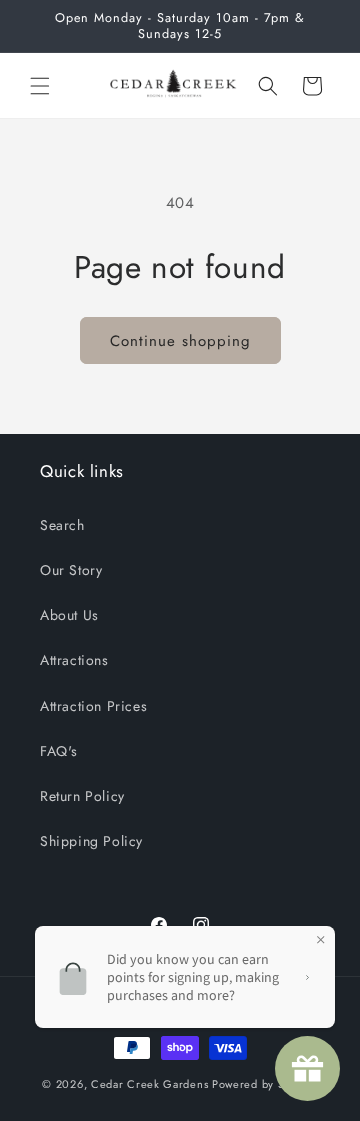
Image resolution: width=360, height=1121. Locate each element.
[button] (40, 86)
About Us (69, 615)
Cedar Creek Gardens (149, 1084)
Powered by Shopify (265, 1084)
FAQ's (59, 751)
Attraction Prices (93, 706)
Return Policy (82, 796)
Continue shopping (180, 341)
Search (62, 525)
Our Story (71, 570)
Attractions (74, 660)
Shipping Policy (91, 841)
